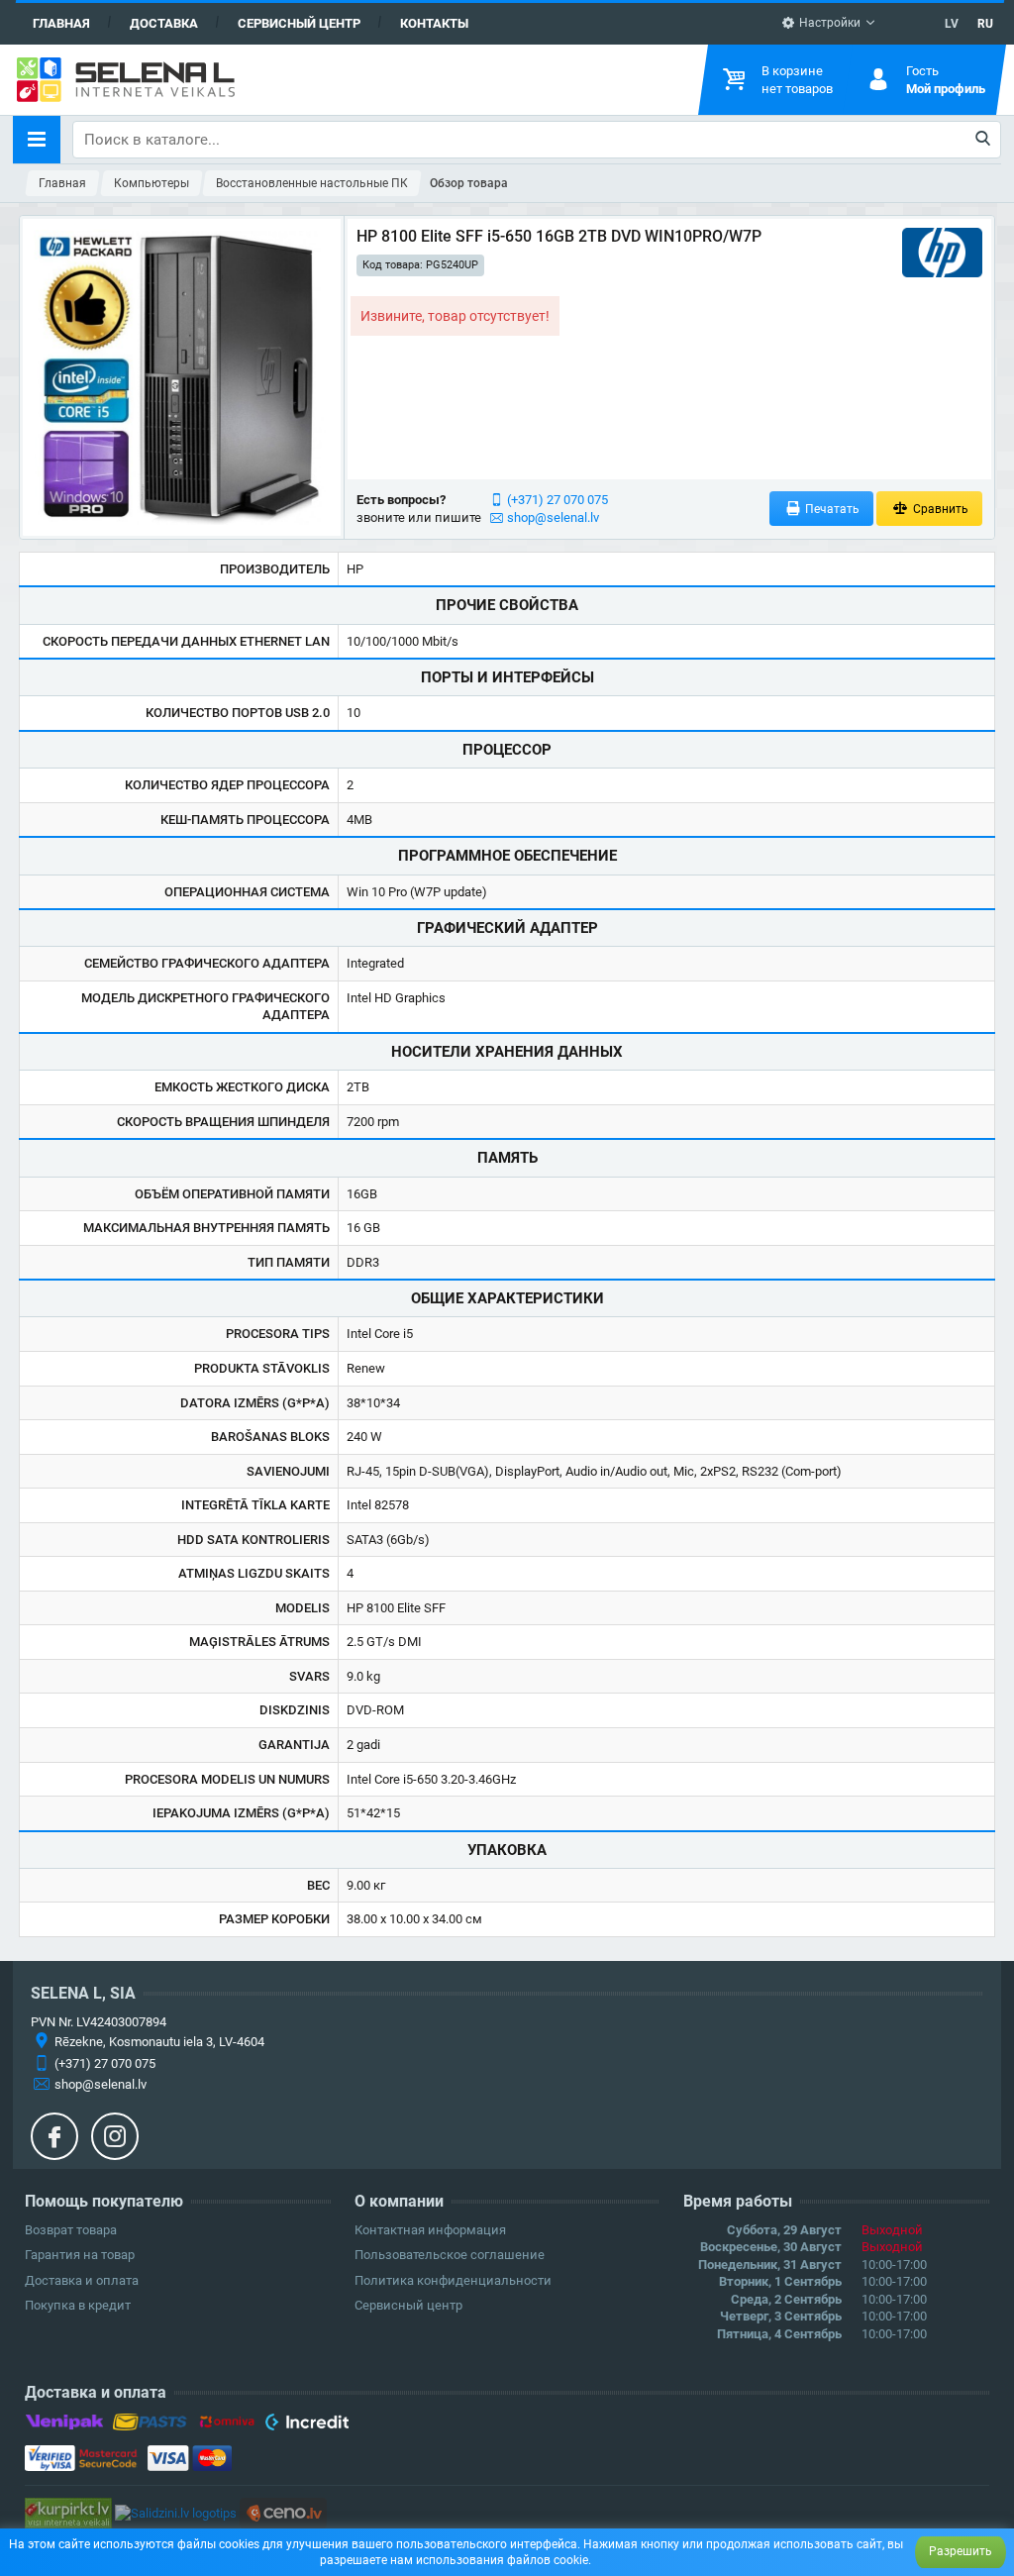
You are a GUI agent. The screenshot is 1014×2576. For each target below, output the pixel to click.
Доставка (164, 23)
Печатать (831, 509)
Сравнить (939, 509)
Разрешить (961, 2551)
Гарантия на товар (80, 2255)
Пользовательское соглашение (450, 2255)
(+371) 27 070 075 (558, 500)
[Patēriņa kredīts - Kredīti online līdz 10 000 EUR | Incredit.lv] (306, 2425)
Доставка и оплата (82, 2280)
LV (952, 24)
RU (985, 24)
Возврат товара (71, 2230)
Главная (61, 23)
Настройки (828, 23)
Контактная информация (430, 2230)
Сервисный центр (299, 23)
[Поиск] (984, 140)
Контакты (434, 23)
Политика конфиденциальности (453, 2280)
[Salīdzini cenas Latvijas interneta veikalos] (68, 2512)
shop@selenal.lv (553, 517)
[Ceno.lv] (283, 2512)
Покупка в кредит (78, 2305)
